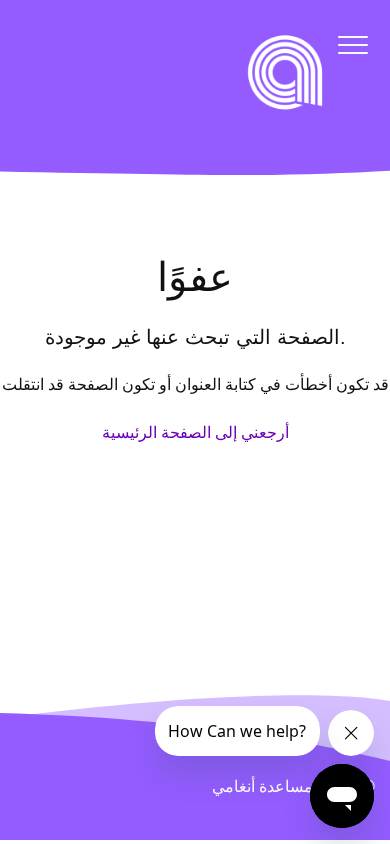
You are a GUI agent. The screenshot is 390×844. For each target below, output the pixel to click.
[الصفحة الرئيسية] (285, 72)
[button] (352, 44)
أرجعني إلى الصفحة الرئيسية (195, 432)
